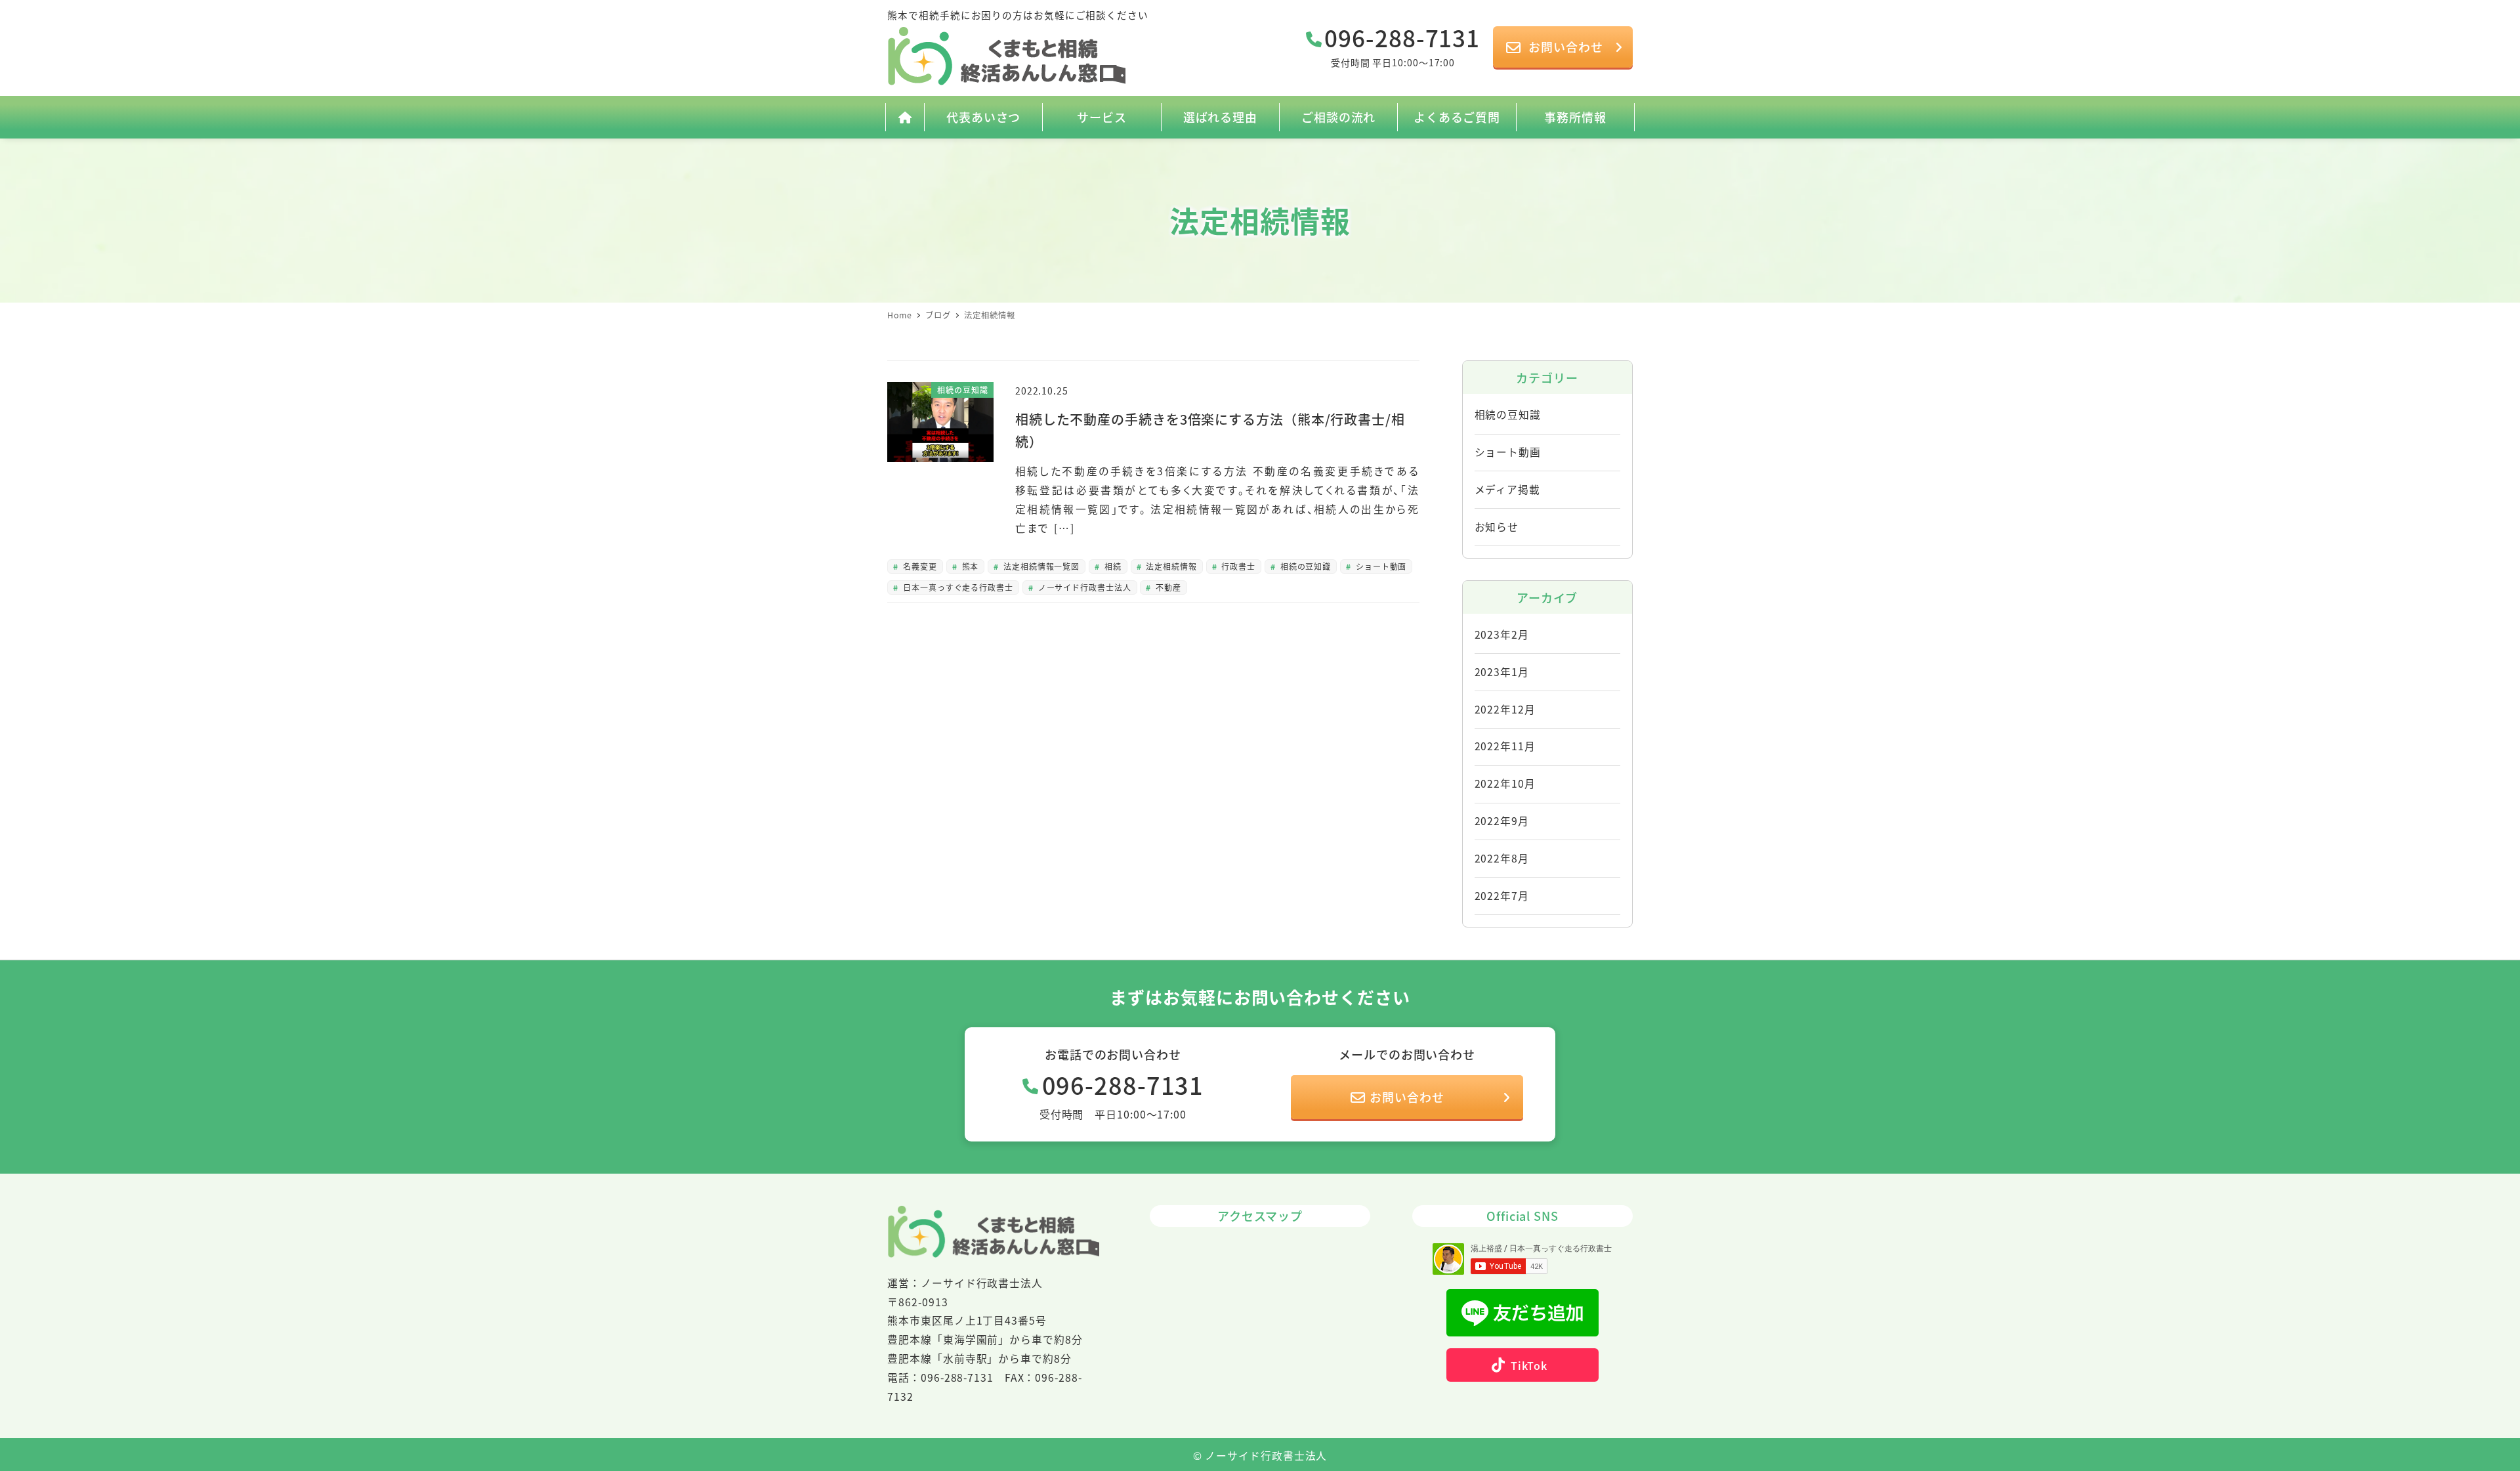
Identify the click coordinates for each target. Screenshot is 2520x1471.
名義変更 (919, 566)
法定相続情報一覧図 (1040, 566)
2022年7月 (1502, 896)
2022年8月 (1502, 858)
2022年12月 (1505, 709)
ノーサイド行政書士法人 (1083, 587)
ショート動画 (1380, 566)
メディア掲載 (1507, 489)
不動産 (1167, 587)
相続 (1112, 566)
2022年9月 (1502, 821)
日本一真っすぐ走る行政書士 (957, 587)
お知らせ (1497, 527)
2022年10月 (1505, 783)
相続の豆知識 (1304, 566)
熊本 (969, 566)
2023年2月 (1502, 634)
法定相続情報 (1170, 566)
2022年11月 (1505, 746)
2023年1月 (1502, 672)
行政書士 (1238, 566)
